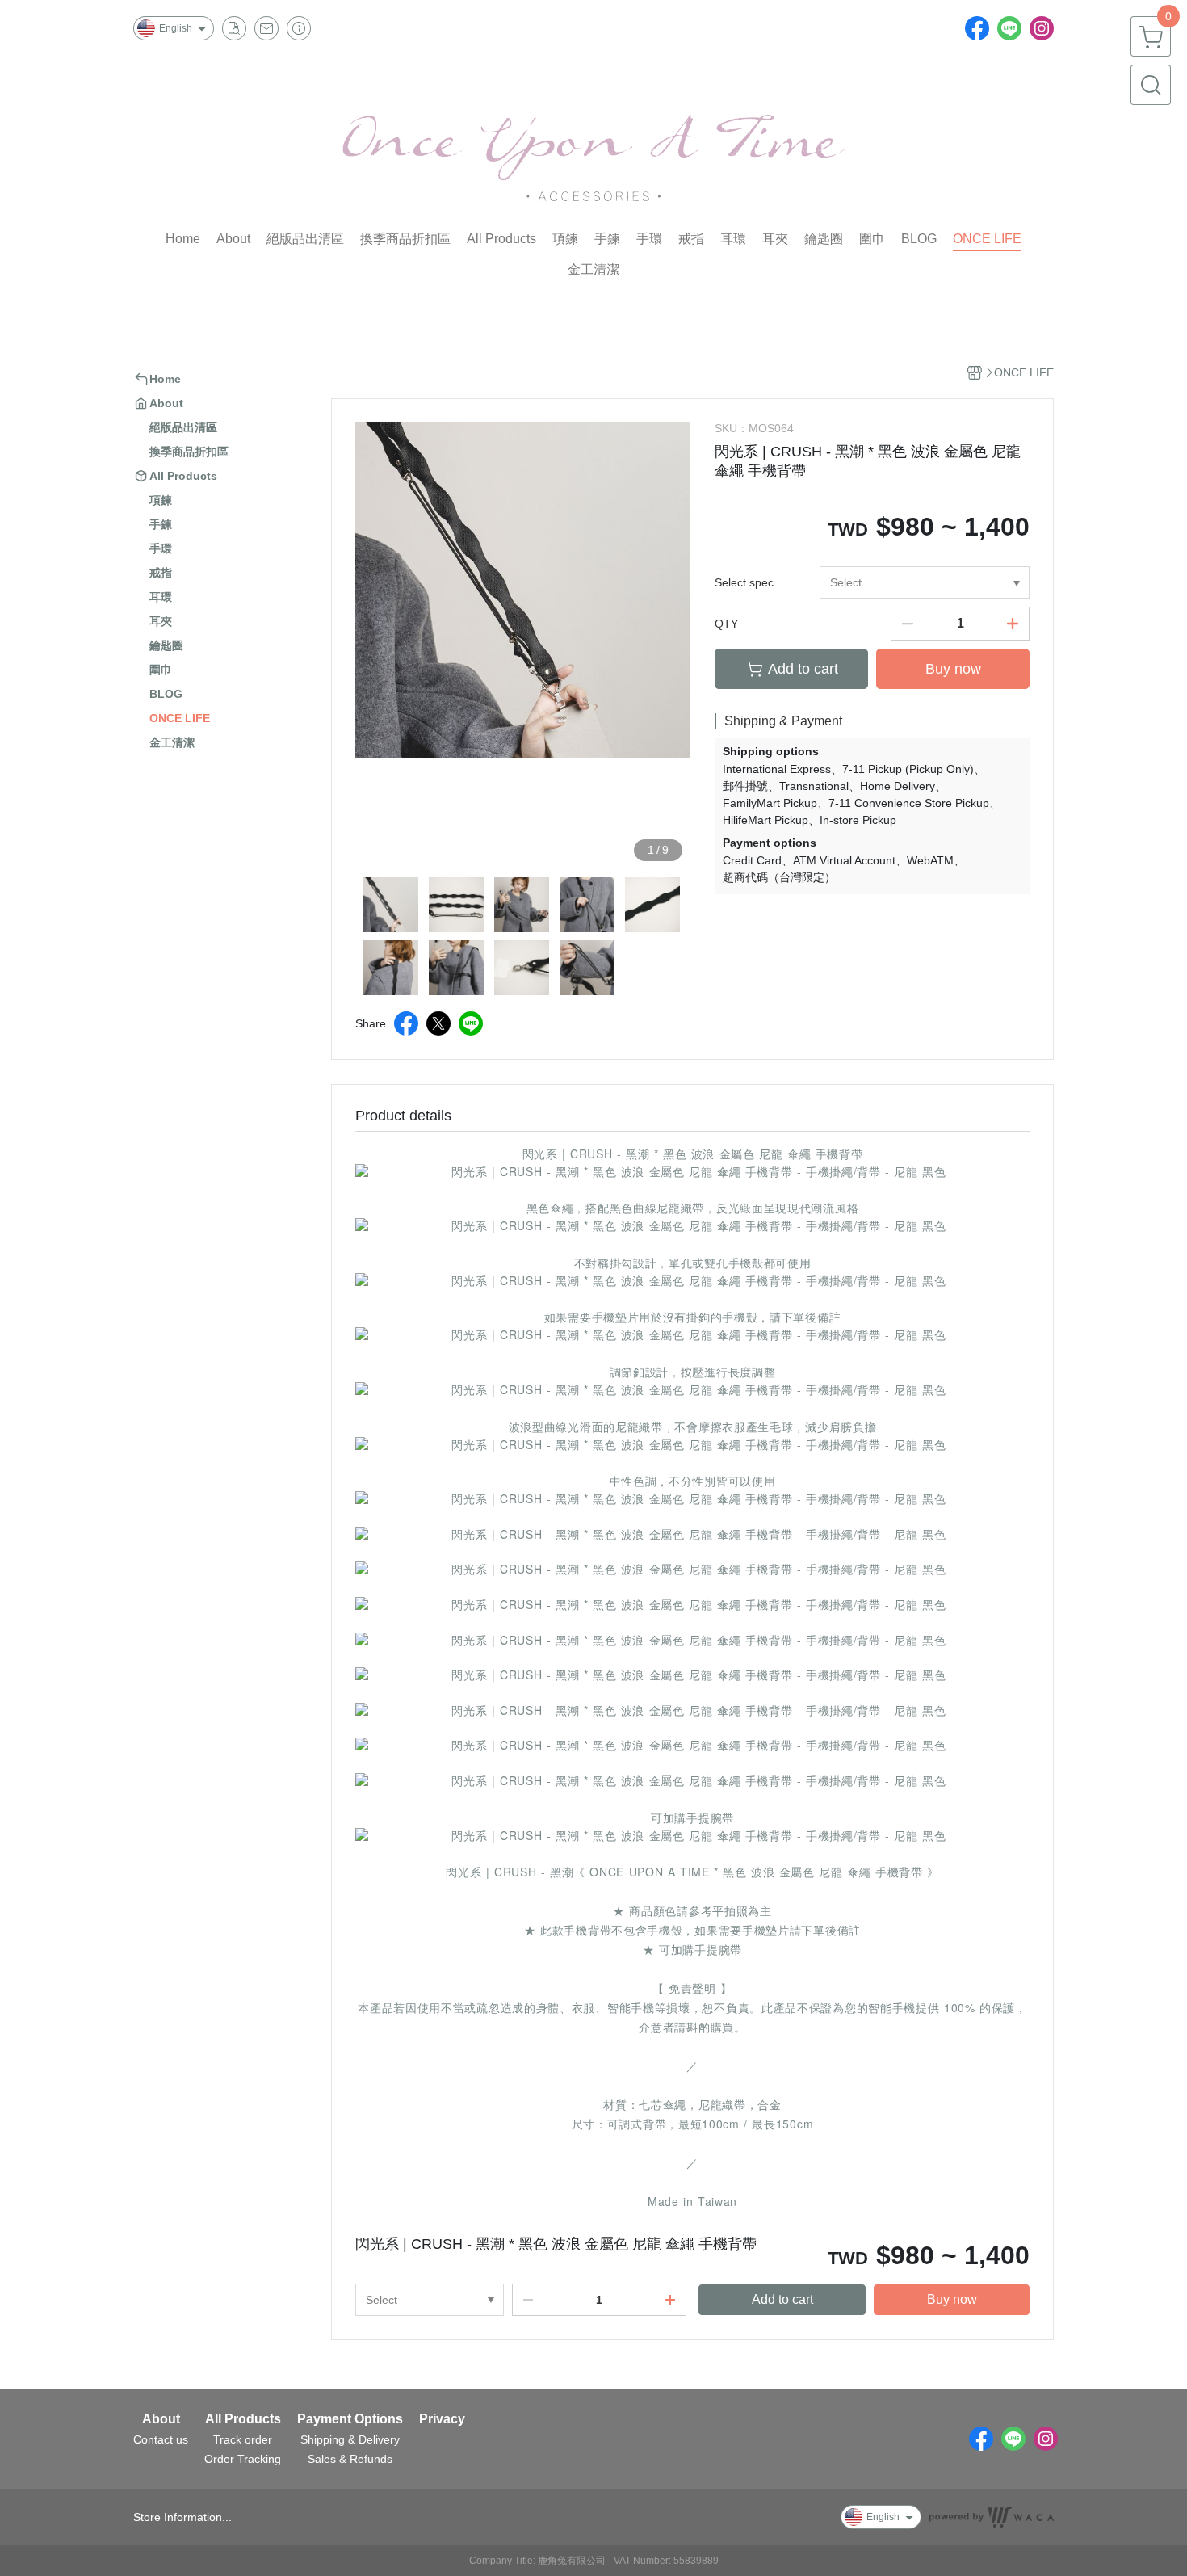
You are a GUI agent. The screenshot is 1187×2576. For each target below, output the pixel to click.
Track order (243, 2439)
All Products (243, 2419)
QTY (726, 624)
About (161, 2419)
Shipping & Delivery (350, 2439)
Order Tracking (243, 2459)
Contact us (161, 2439)
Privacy (442, 2419)
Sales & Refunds (350, 2459)
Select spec (744, 582)
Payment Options (350, 2419)
